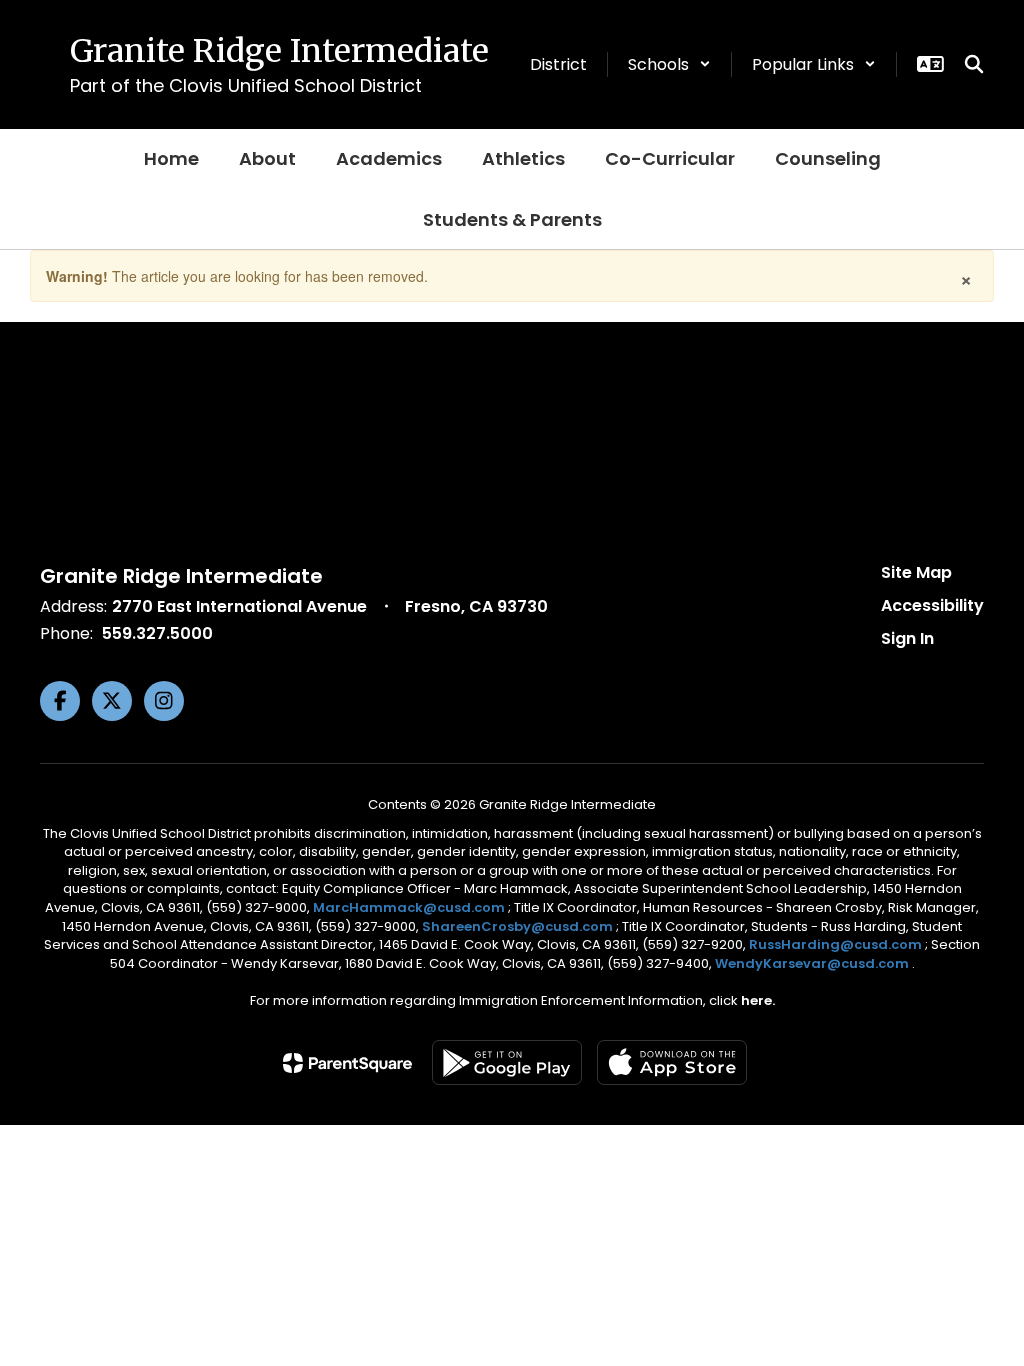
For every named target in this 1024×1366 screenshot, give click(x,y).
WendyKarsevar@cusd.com (813, 963)
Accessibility (932, 605)
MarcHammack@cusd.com (409, 907)
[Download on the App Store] (672, 1062)
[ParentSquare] (347, 1063)
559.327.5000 (157, 633)
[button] (669, 64)
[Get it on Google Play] (507, 1062)
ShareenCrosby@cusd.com (517, 926)
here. (758, 1000)
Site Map (916, 572)
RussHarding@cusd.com (835, 944)
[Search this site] (974, 64)
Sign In (907, 638)
